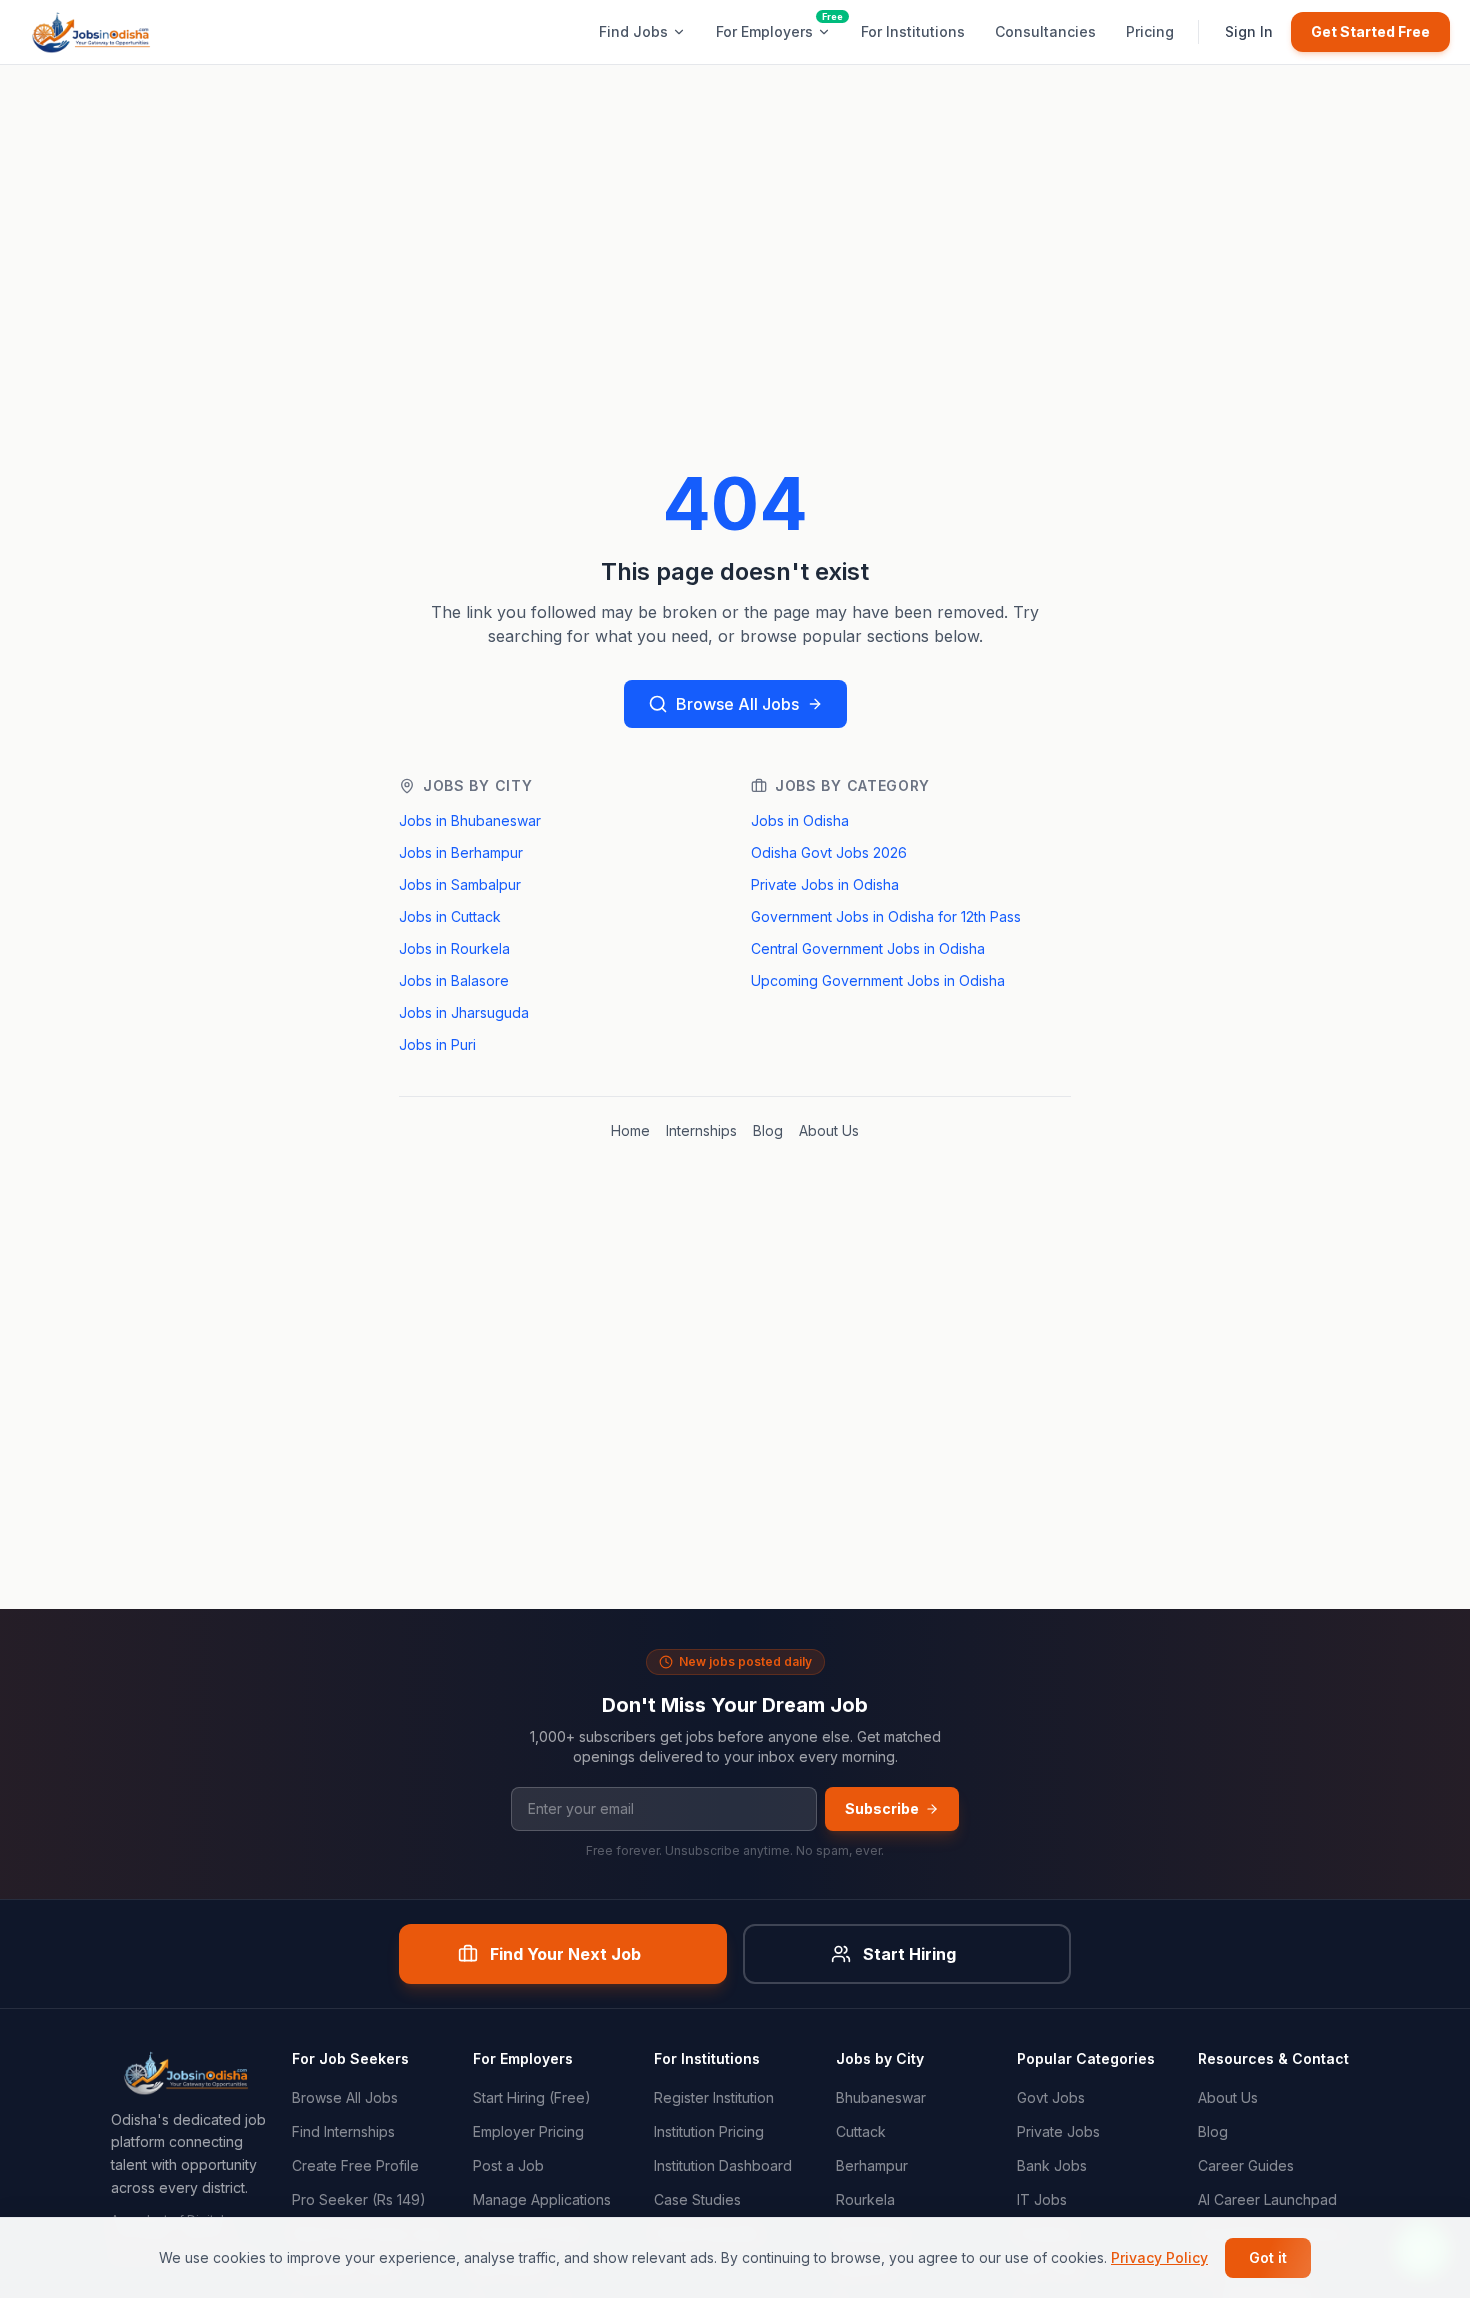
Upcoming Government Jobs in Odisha (878, 980)
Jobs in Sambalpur (460, 884)
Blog (768, 1130)
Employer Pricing (528, 2131)
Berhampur (872, 2165)
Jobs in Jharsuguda (464, 1012)
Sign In (1249, 31)
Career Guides (1246, 2165)
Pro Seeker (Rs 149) (359, 2199)
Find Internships (343, 2131)
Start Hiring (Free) (532, 2097)
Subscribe (882, 1808)
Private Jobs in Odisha (825, 884)
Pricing (1150, 31)
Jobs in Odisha (800, 820)
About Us (829, 1130)
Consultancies (1045, 31)
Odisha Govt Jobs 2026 (829, 852)
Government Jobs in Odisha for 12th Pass (886, 916)
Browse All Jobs (737, 704)
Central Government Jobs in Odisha (868, 948)
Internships (701, 1130)
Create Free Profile (355, 2165)
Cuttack (861, 2131)
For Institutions (913, 31)
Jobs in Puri (437, 1044)
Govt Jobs (1051, 2097)
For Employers (764, 31)
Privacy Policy (1159, 2257)
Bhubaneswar (881, 2097)
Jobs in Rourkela (454, 948)
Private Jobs (1058, 2131)
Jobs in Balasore (454, 980)
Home (630, 1130)
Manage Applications (542, 2199)
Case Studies (697, 2199)
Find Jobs (633, 31)
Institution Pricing (709, 2131)
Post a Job (508, 2165)
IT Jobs (1042, 2199)
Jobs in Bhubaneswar (470, 820)
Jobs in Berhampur (461, 852)
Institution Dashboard (723, 2165)
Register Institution (714, 2097)
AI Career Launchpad (1267, 2199)
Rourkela (865, 2199)
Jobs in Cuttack (450, 916)
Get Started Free (1370, 31)
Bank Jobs (1052, 2165)
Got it (1268, 2257)
